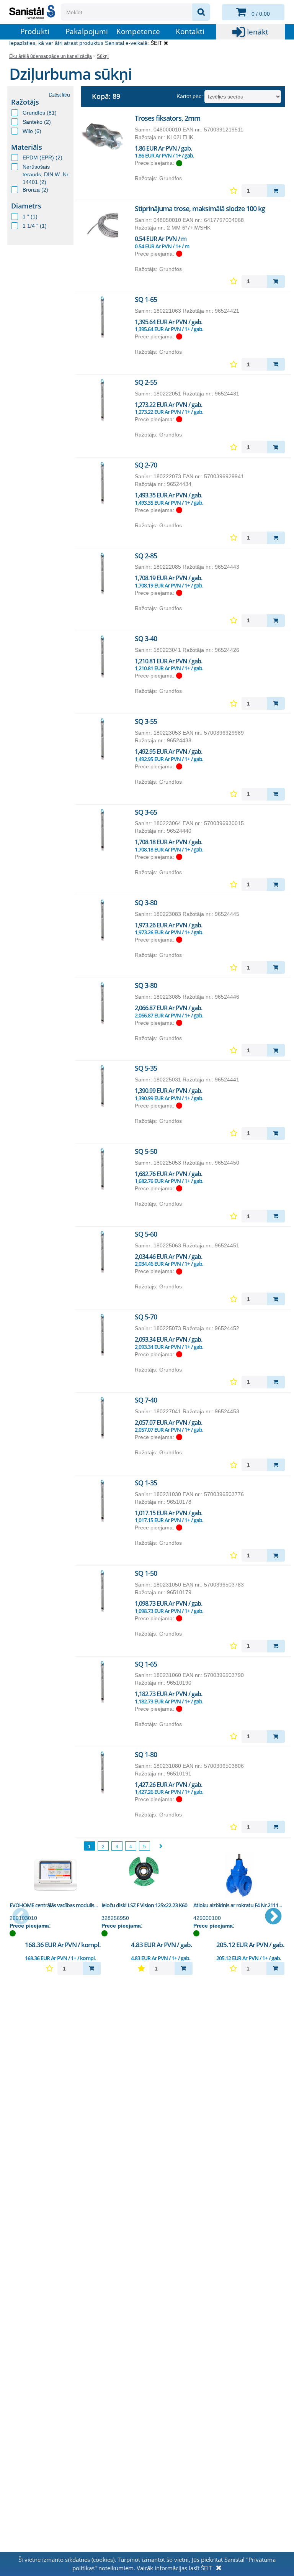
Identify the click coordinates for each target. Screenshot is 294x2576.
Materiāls (27, 147)
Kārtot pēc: (190, 96)
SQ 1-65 (146, 299)
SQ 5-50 (146, 1151)
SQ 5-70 (146, 1317)
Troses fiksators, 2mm (167, 118)
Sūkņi (103, 56)
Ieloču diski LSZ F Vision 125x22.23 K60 (144, 1905)
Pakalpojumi (87, 31)
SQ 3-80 (146, 902)
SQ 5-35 (146, 1068)
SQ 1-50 (146, 1573)
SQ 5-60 (146, 1234)
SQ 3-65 (146, 812)
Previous (21, 1917)
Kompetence (138, 31)
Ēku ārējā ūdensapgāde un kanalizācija (51, 56)
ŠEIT (156, 43)
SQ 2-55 (146, 382)
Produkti (35, 31)
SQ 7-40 (146, 1400)
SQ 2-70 (146, 465)
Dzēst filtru (59, 95)
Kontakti (190, 31)
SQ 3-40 (146, 638)
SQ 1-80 (146, 1754)
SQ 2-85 (146, 556)
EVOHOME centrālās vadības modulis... (54, 1905)
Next (273, 1917)
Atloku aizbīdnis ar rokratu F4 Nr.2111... (238, 1905)
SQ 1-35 (146, 1483)
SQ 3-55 (146, 721)
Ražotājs (25, 102)
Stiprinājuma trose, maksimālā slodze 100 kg (200, 208)
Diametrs (26, 206)
